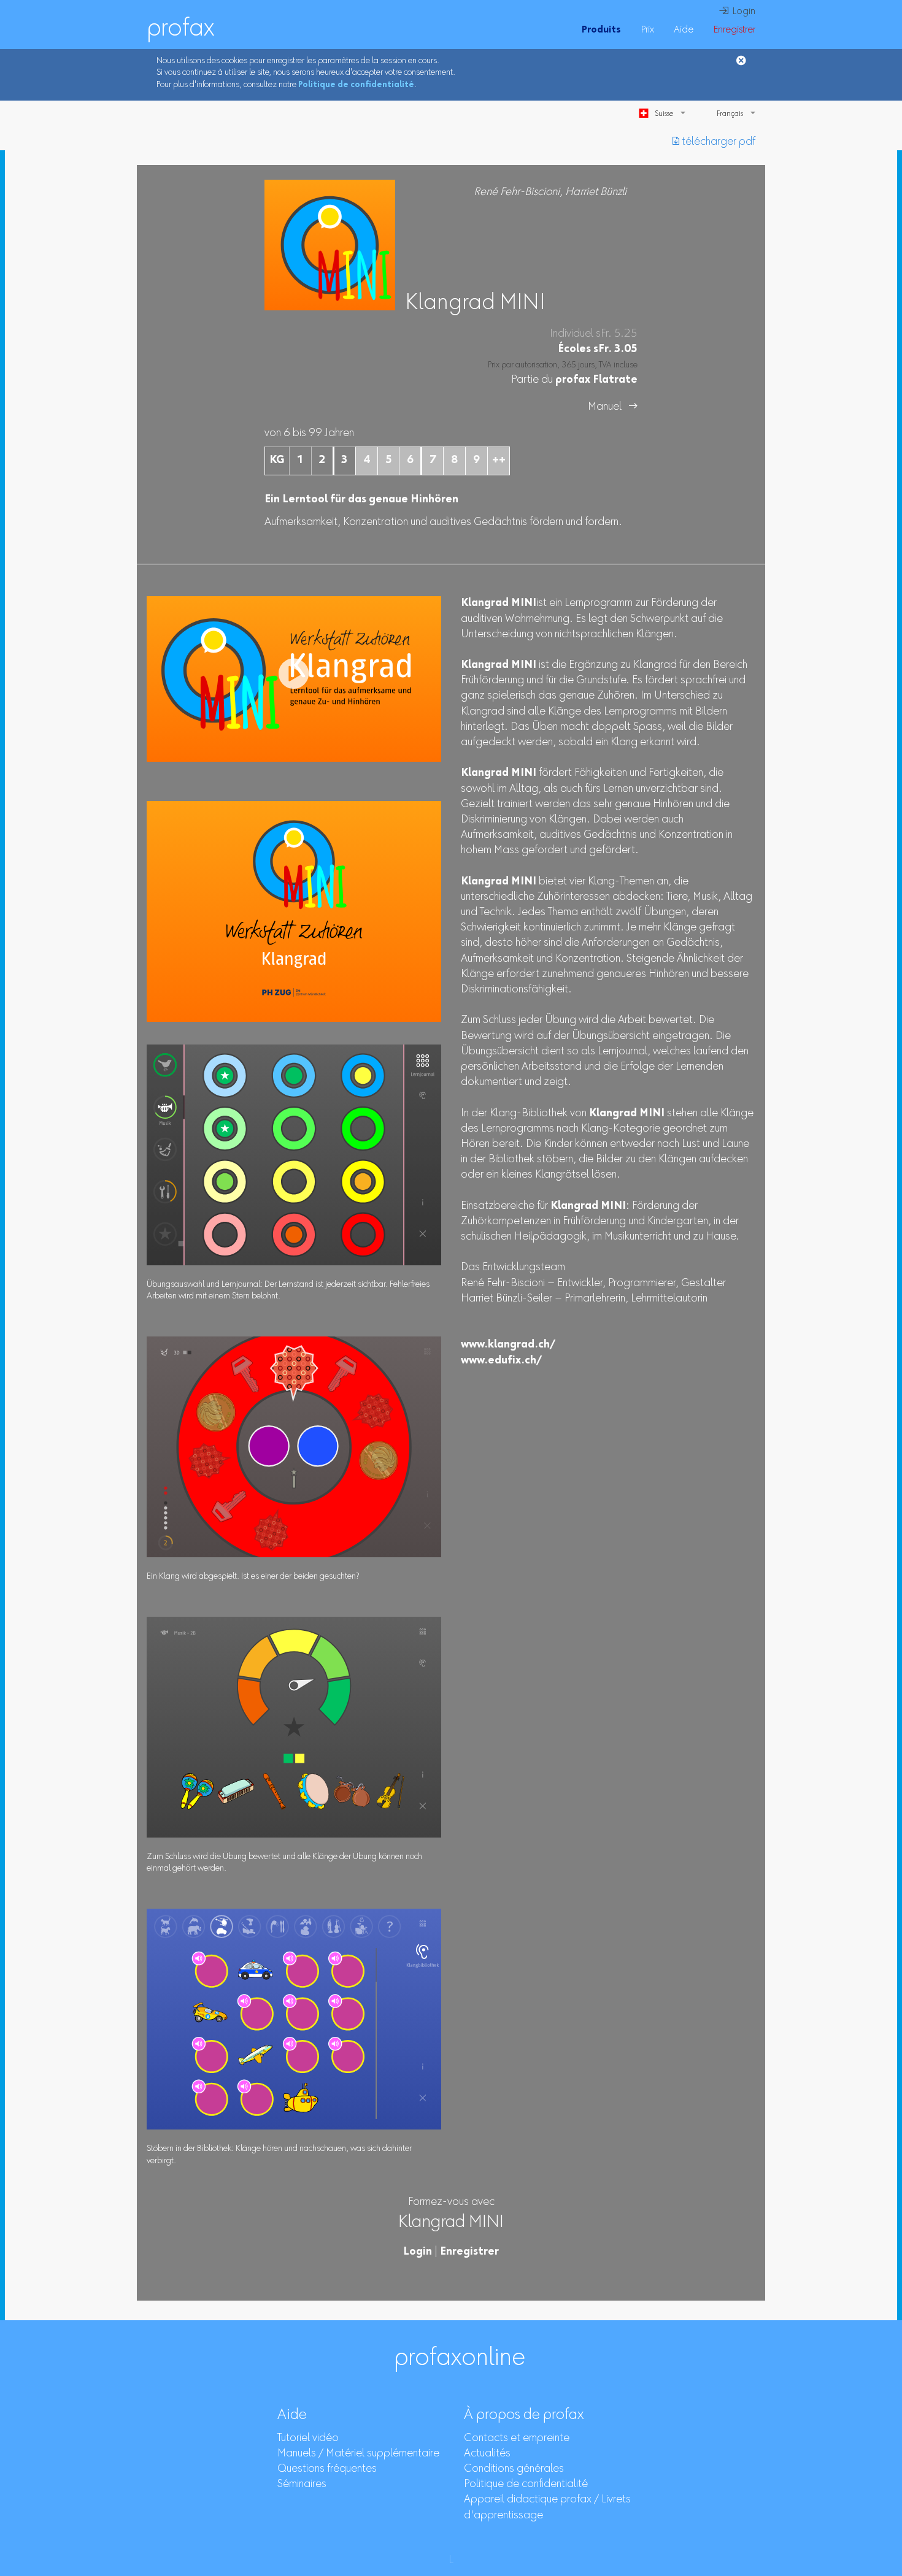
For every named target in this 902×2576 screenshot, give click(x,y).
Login (418, 2252)
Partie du (574, 380)
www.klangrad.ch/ (508, 1345)
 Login (737, 12)
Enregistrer (734, 30)
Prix (647, 30)
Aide (684, 30)
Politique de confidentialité (356, 85)
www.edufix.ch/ (501, 1361)
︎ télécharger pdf (714, 142)
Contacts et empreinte (517, 2439)
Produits (601, 30)
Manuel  (613, 407)
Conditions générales (514, 2469)
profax (180, 29)
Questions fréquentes (327, 2469)
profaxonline (460, 2359)
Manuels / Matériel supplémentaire (358, 2454)
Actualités (487, 2454)
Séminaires (302, 2485)
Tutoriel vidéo (308, 2439)
